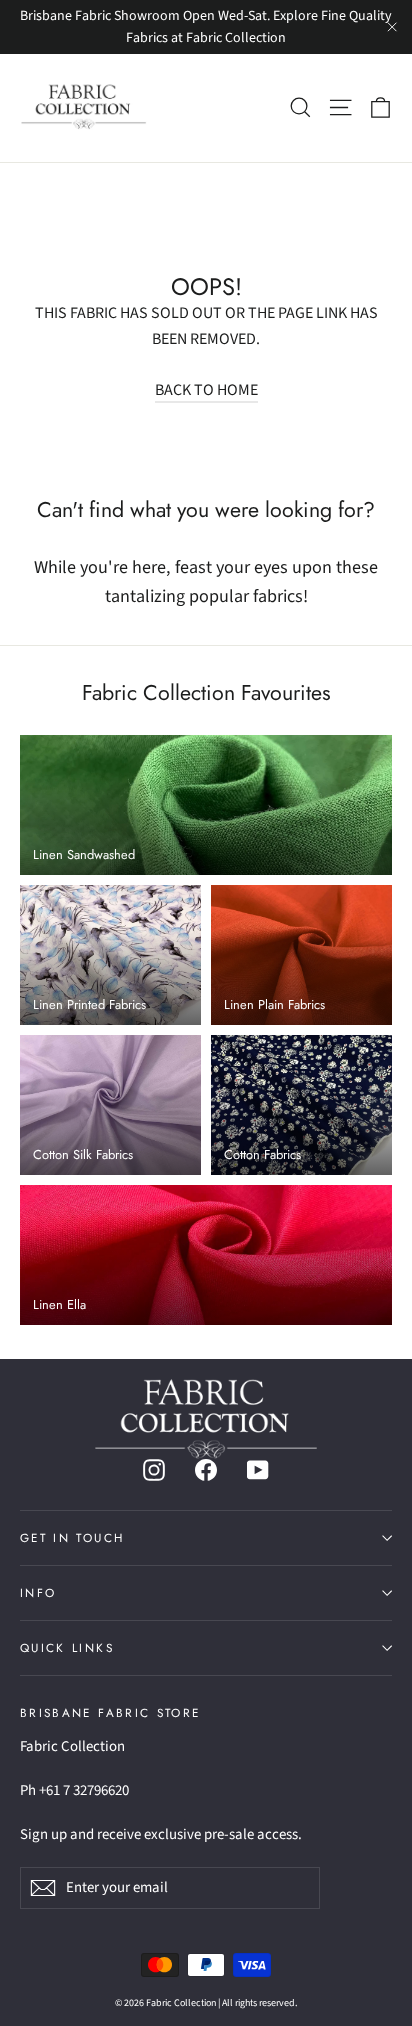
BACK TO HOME (206, 390)
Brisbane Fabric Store (110, 1712)
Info (38, 1592)
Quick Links (67, 1647)
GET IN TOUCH (72, 1537)
